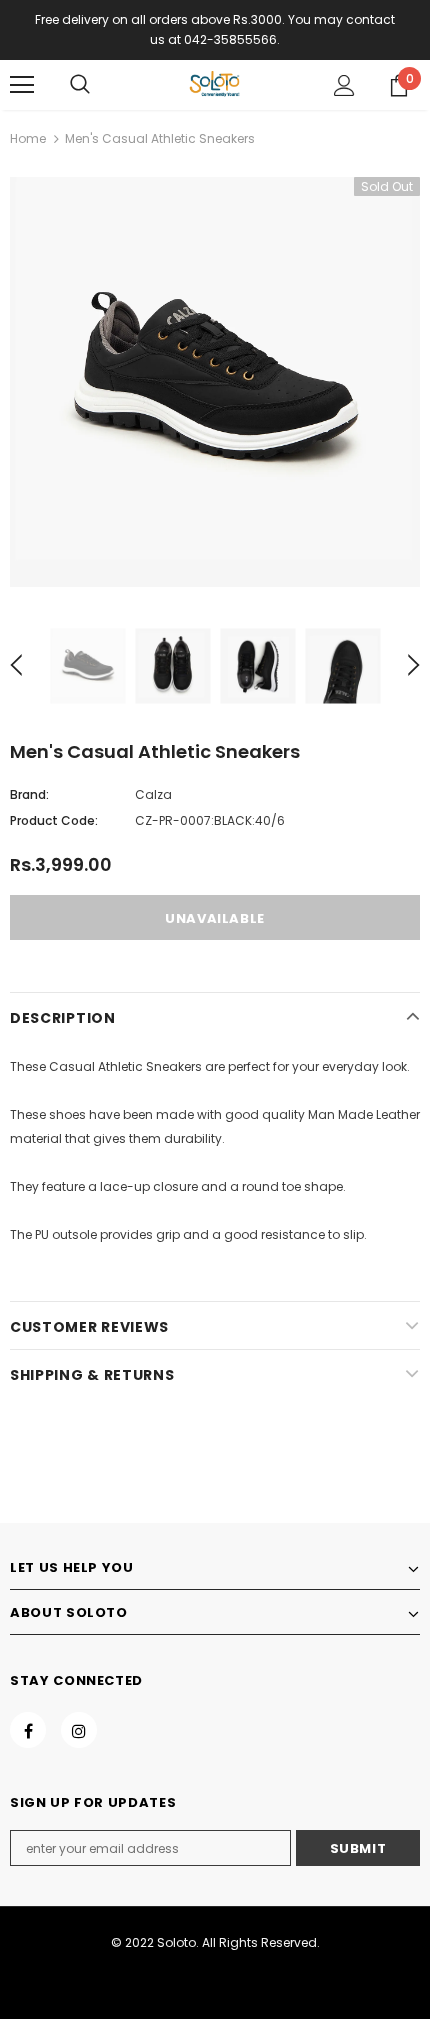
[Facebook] (28, 1730)
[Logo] (215, 84)
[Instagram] (79, 1730)
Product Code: (54, 820)
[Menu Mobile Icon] (22, 85)
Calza (153, 794)
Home (28, 138)
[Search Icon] (80, 85)
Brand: (29, 794)
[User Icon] (344, 85)
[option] (215, 382)
